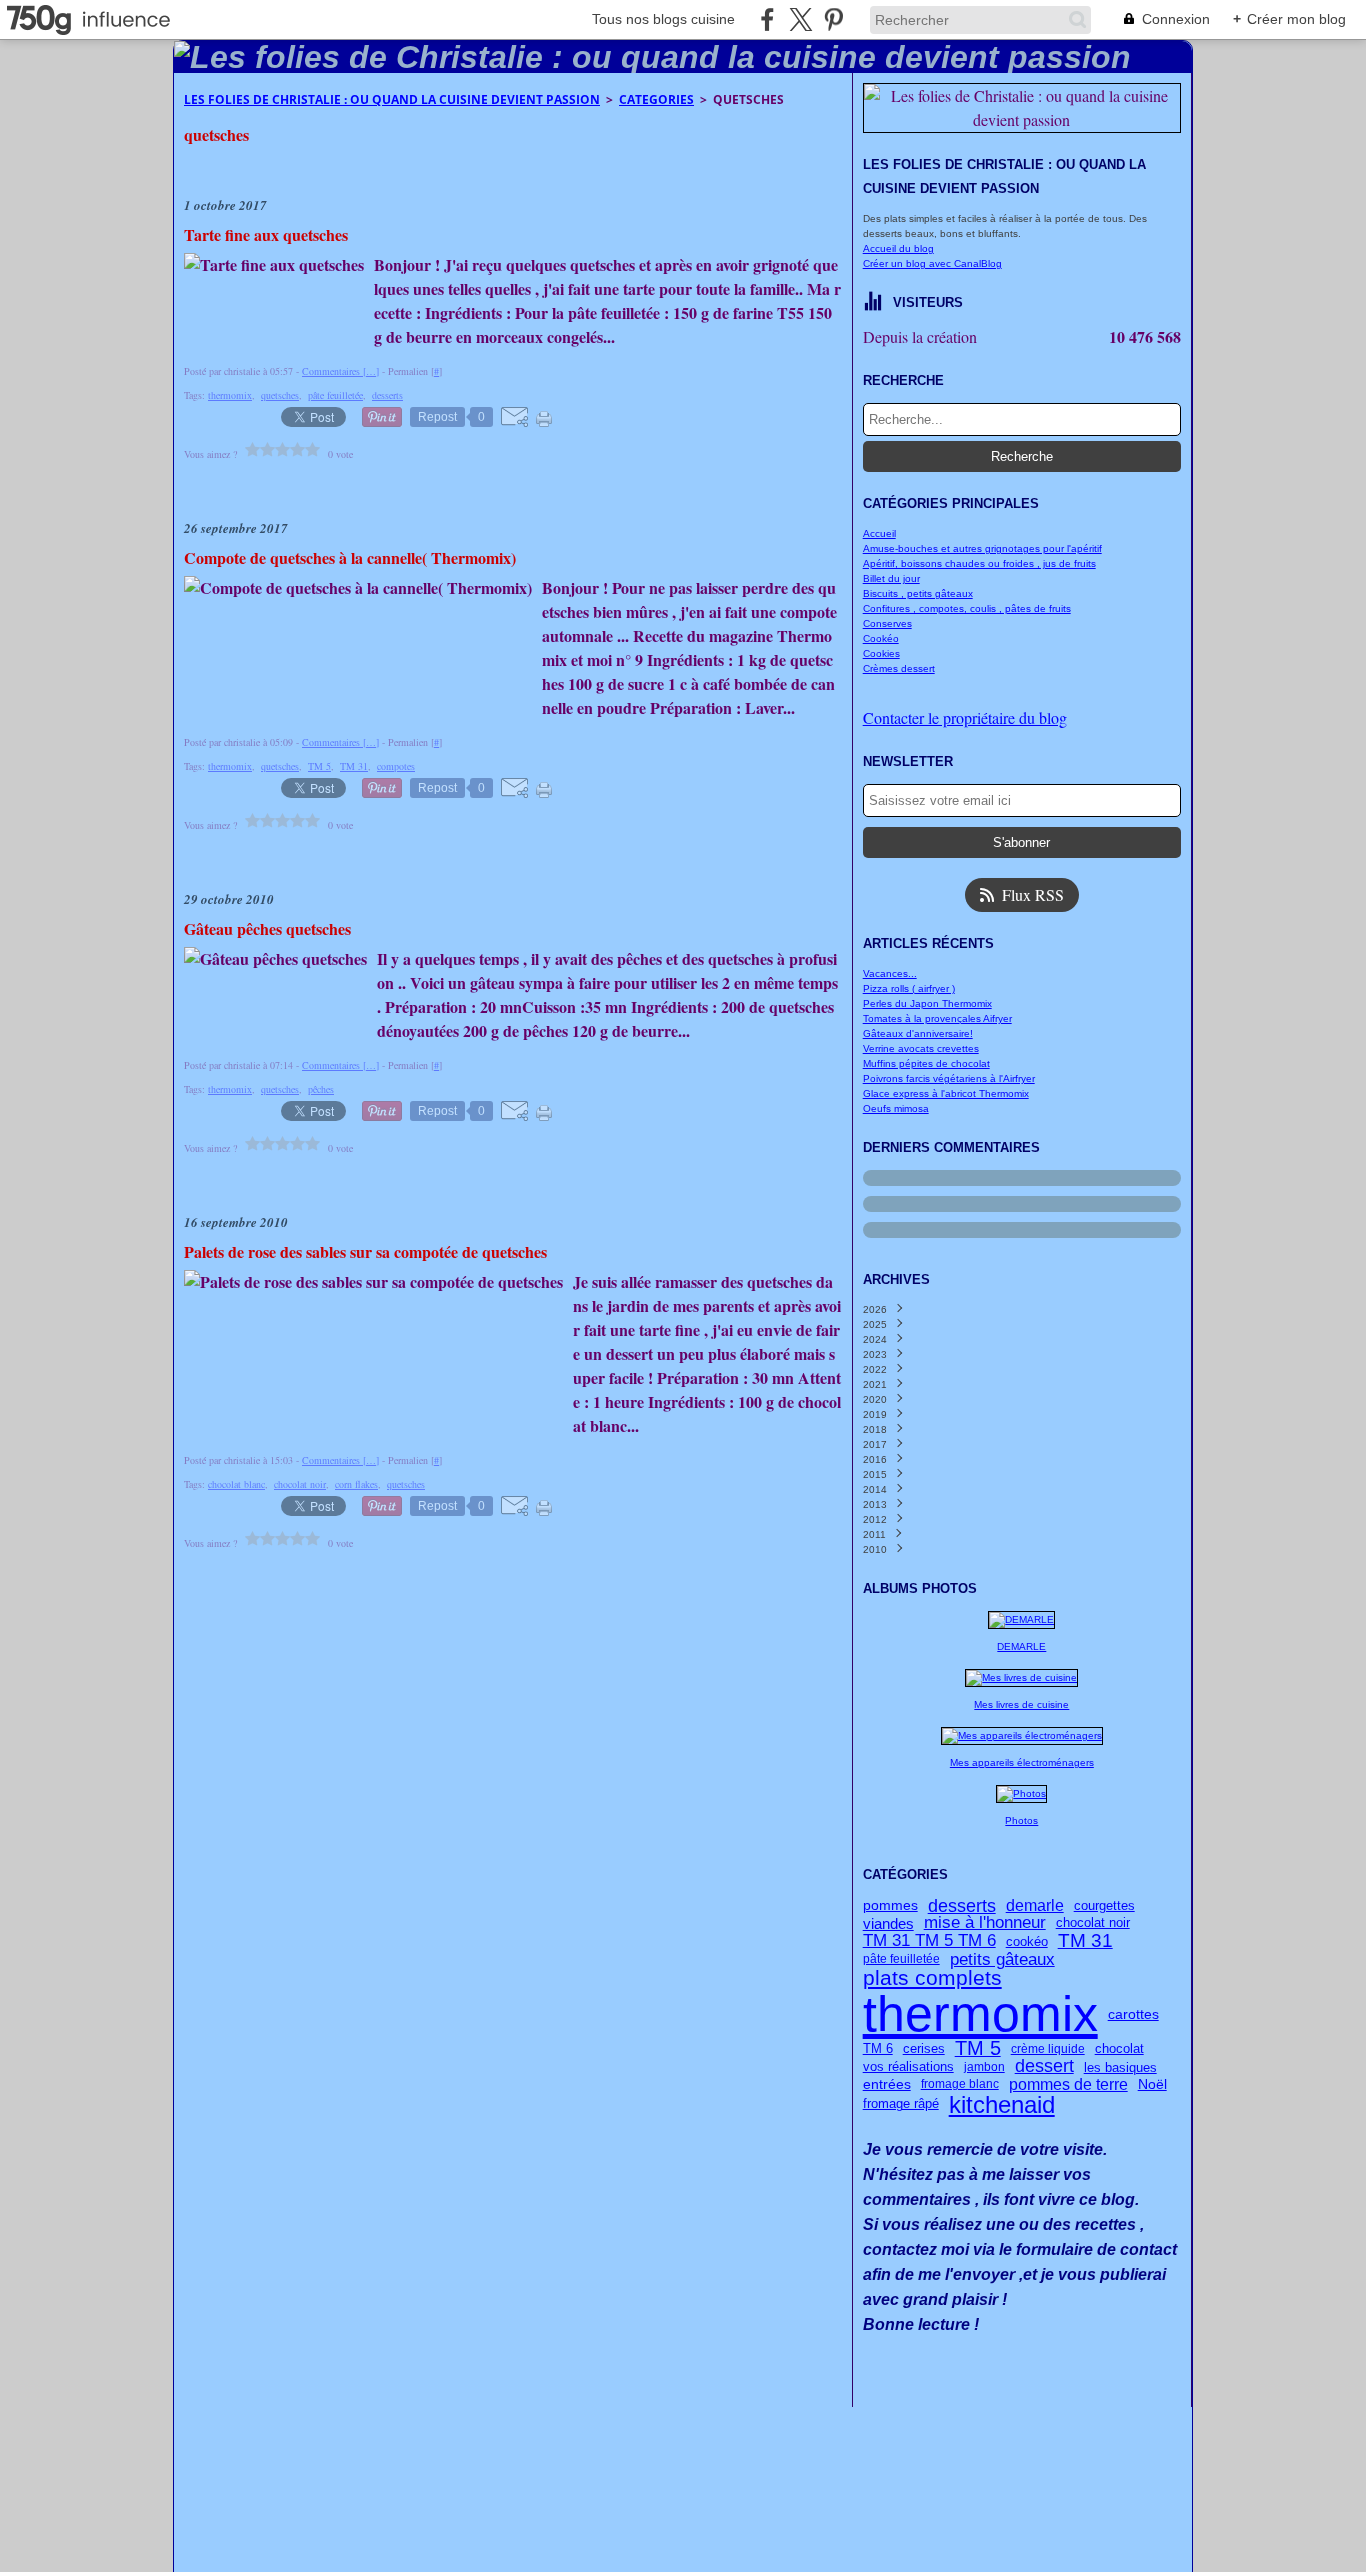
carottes (1133, 2014)
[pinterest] (833, 19)
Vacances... (890, 973)
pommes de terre (1068, 2084)
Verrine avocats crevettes (921, 1048)
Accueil (879, 533)
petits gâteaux (1002, 1959)
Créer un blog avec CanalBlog (932, 263)
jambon (984, 2067)
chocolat (1119, 2048)
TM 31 (1085, 1941)
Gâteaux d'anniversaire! (918, 1033)
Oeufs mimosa (896, 1108)
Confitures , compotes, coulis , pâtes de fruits (967, 608)
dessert (1044, 2067)
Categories (656, 99)
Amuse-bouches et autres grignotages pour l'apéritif (982, 548)
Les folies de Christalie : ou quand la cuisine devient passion (392, 99)
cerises (924, 2048)
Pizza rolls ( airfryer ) (909, 988)
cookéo (1027, 1941)
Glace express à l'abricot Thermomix (946, 1093)
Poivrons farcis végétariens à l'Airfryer (949, 1078)
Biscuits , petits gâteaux (918, 593)
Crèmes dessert (899, 668)
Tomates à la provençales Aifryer (937, 1018)
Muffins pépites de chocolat (926, 1063)
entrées (887, 2084)
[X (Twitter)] (800, 19)
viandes (888, 1924)
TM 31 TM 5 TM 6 (929, 1941)
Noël (1152, 2084)
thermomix (980, 2014)
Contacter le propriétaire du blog (965, 717)
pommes (890, 1906)
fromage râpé (901, 2104)
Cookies (881, 653)
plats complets (932, 1978)
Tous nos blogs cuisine (663, 19)
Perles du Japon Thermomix (927, 1003)
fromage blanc (960, 2084)
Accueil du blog (898, 248)
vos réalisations (908, 2067)
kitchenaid (1002, 2105)
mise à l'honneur (985, 1923)
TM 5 (978, 2049)
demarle (1035, 1906)
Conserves (887, 623)
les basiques (1120, 2067)
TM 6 (878, 2048)
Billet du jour (891, 578)
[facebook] (767, 19)
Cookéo (881, 638)
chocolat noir (1093, 1923)
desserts (962, 1906)
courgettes (1104, 1906)
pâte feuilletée (901, 1959)
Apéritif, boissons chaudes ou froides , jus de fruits (979, 563)
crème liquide (1048, 2049)
